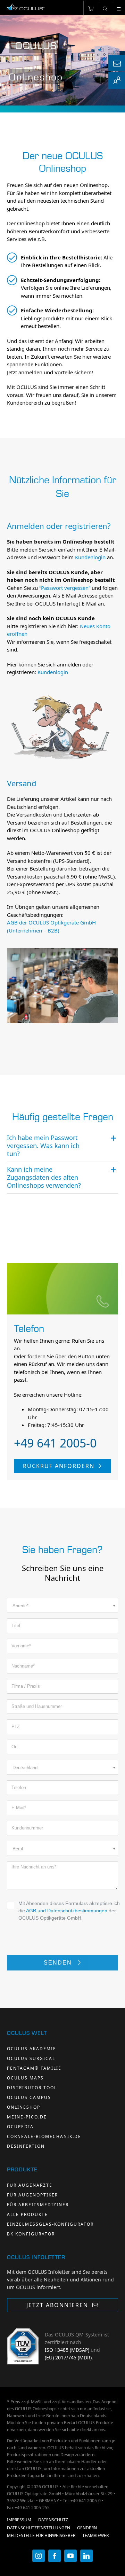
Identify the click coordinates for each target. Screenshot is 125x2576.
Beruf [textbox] (18, 1849)
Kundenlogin (90, 557)
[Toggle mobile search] (105, 8)
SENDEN (59, 1963)
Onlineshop (24, 2107)
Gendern (87, 2528)
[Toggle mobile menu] (118, 8)
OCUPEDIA (20, 2127)
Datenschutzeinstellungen (39, 2528)
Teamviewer (95, 2535)
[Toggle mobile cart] (91, 8)
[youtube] (70, 2556)
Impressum (19, 2520)
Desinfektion (26, 2146)
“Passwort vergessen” (65, 588)
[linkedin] (86, 2556)
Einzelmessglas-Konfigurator (50, 2224)
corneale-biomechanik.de (44, 2136)
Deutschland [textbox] (25, 1768)
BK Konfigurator (31, 2234)
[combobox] (62, 1605)
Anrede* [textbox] (20, 1606)
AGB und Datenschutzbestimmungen (67, 1911)
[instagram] (39, 2556)
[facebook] (55, 2556)
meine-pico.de (27, 2117)
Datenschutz (53, 2520)
